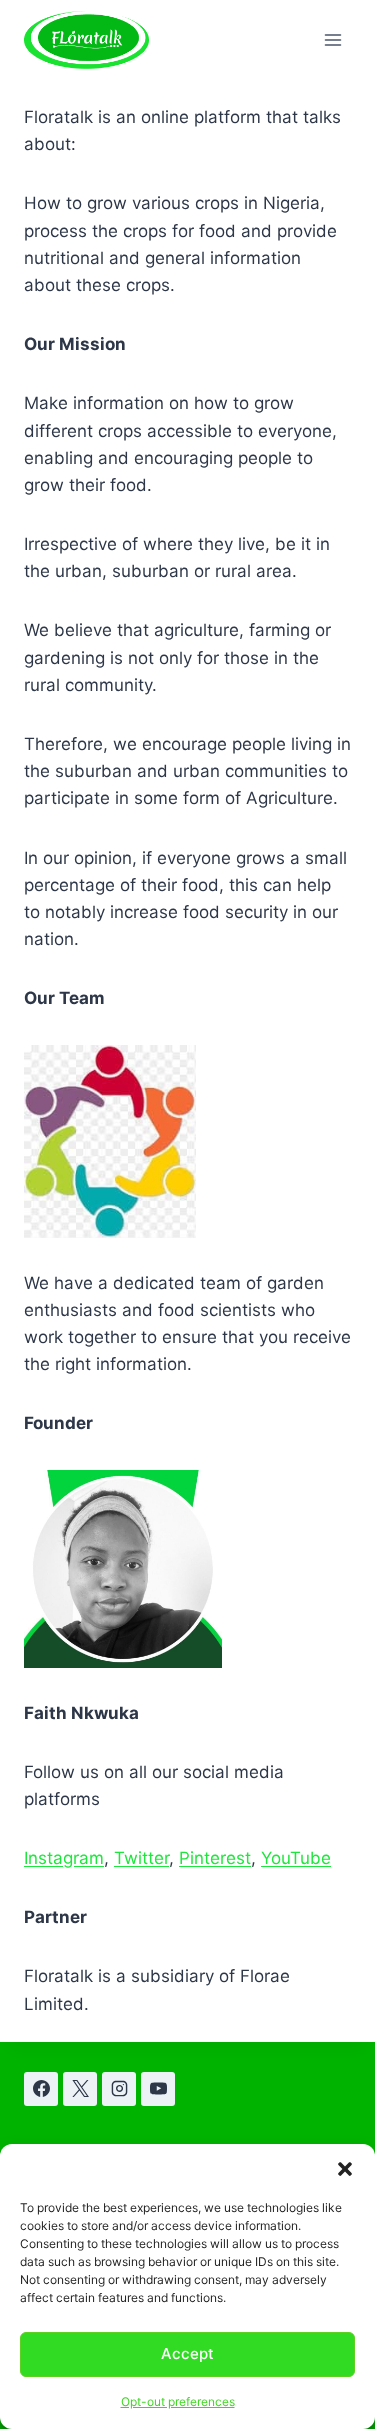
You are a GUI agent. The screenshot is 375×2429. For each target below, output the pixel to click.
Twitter (141, 1858)
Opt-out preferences (178, 2401)
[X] (80, 2089)
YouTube (296, 1858)
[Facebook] (41, 2089)
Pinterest (215, 1858)
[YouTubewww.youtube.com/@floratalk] (158, 2089)
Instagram (64, 1858)
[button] (345, 2169)
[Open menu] (332, 39)
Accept (187, 2353)
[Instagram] (119, 2089)
